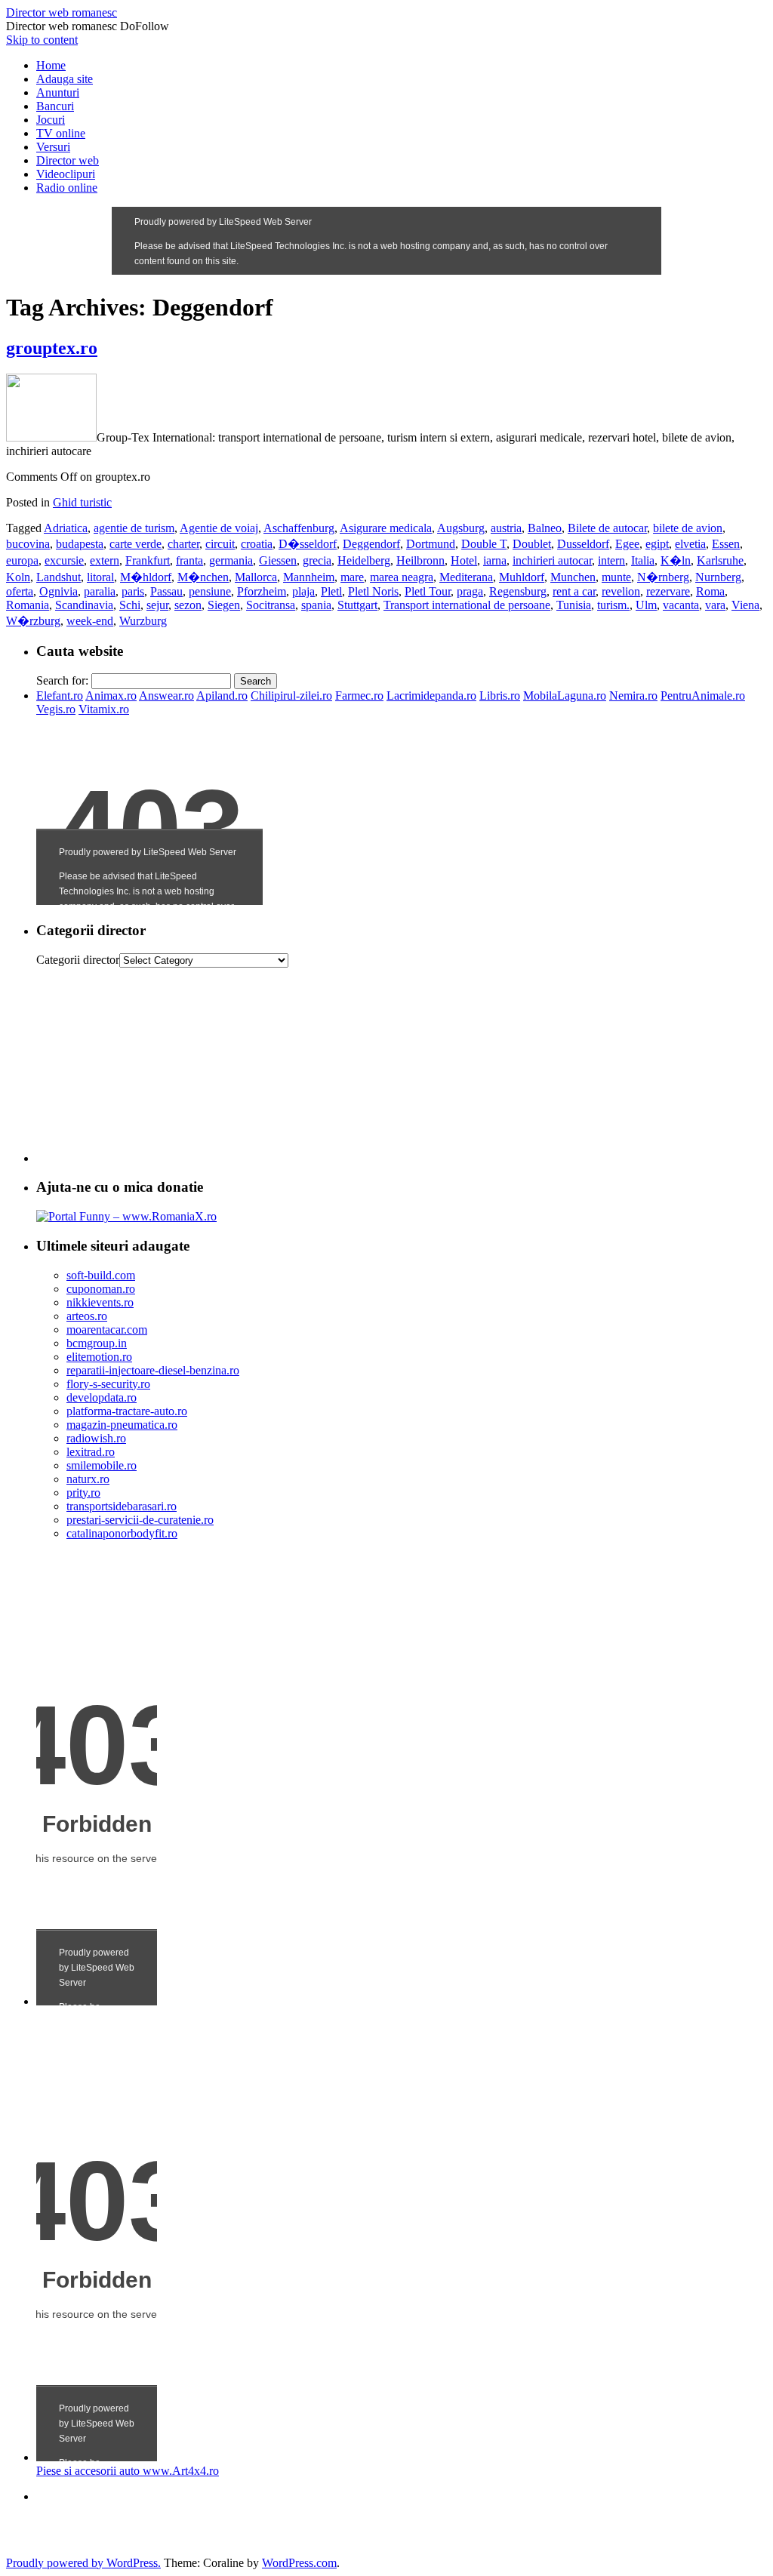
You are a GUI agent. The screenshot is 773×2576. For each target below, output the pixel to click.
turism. (613, 605)
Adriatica (66, 528)
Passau (166, 591)
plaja (303, 591)
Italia (643, 560)
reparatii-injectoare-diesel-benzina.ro (153, 1370)
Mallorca (256, 577)
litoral (100, 577)
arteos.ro (87, 1316)
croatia (257, 544)
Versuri (53, 147)
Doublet (532, 544)
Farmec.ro (359, 696)
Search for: (62, 680)
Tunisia (574, 605)
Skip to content (42, 40)
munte (616, 577)
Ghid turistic (82, 502)
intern (611, 560)
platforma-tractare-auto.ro (127, 1411)
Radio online (67, 188)
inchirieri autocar (552, 560)
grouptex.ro (52, 348)
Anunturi (58, 92)
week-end (90, 621)
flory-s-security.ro (108, 1384)
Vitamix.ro (104, 709)
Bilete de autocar (607, 528)
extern (105, 560)
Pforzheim (262, 591)
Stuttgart (357, 605)
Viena (745, 605)
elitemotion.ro (99, 1357)
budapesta (80, 544)
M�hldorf (146, 577)
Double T (484, 544)
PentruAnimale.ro (703, 696)
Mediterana (466, 577)
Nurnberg (718, 577)
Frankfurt (148, 560)
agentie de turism (134, 528)
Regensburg (518, 591)
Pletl (331, 591)
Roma (710, 591)
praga (470, 591)
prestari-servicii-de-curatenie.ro (140, 1520)
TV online (61, 133)
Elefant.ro (60, 696)
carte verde (136, 544)
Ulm (646, 605)
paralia (100, 591)
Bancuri (55, 106)
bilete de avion (688, 528)
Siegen (224, 605)
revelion (621, 591)
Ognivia (59, 591)
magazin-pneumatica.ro (122, 1425)
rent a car (574, 591)
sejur (157, 605)
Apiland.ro (222, 696)
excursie (64, 560)
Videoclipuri (66, 174)
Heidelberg (364, 560)
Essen (726, 544)
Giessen (278, 560)
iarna (495, 560)
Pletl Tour (428, 591)
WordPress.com (299, 2563)
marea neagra (402, 577)
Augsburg (461, 528)
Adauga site (65, 79)
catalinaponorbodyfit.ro (122, 1533)
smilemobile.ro (102, 1465)
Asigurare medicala (386, 528)
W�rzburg (33, 621)
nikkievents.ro (100, 1302)
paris (133, 591)
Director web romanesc (62, 12)
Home (51, 65)
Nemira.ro (633, 696)
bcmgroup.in (97, 1343)
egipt (657, 544)
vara (715, 605)
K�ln (676, 560)
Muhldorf (522, 577)
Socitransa (271, 605)
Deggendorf (371, 544)
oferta (20, 591)
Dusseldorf (583, 544)
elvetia (690, 544)
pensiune (210, 591)
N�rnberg (663, 577)
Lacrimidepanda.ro (431, 696)
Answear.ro (166, 696)
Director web (68, 160)
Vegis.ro (56, 709)
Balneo (545, 528)
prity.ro (83, 1493)
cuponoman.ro (101, 1289)
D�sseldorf (308, 544)
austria (506, 528)
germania (231, 560)
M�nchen (203, 577)
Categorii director (78, 960)
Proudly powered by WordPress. (83, 2563)
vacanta (681, 605)
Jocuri (51, 120)
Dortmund (431, 544)
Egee (627, 544)
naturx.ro (88, 1479)
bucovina (28, 544)
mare (352, 577)
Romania (28, 605)
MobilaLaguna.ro (565, 696)
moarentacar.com (107, 1330)
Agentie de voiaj (219, 528)
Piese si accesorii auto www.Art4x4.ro (128, 2471)
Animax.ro (111, 696)
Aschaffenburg (299, 528)
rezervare (668, 591)
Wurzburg (143, 621)
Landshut (59, 577)
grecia (317, 560)
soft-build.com (101, 1275)
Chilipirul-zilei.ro (291, 696)
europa (22, 560)
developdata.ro (102, 1397)
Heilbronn (420, 560)
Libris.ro (500, 696)
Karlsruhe (720, 560)
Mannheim (309, 577)
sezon (188, 605)
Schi (130, 605)
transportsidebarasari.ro (122, 1506)
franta (189, 560)
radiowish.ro (96, 1438)
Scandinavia (84, 605)
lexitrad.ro (91, 1452)
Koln (18, 577)
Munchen (573, 577)
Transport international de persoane (467, 605)
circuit (220, 544)
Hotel (464, 560)
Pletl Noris (373, 591)
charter (183, 544)
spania (316, 605)
